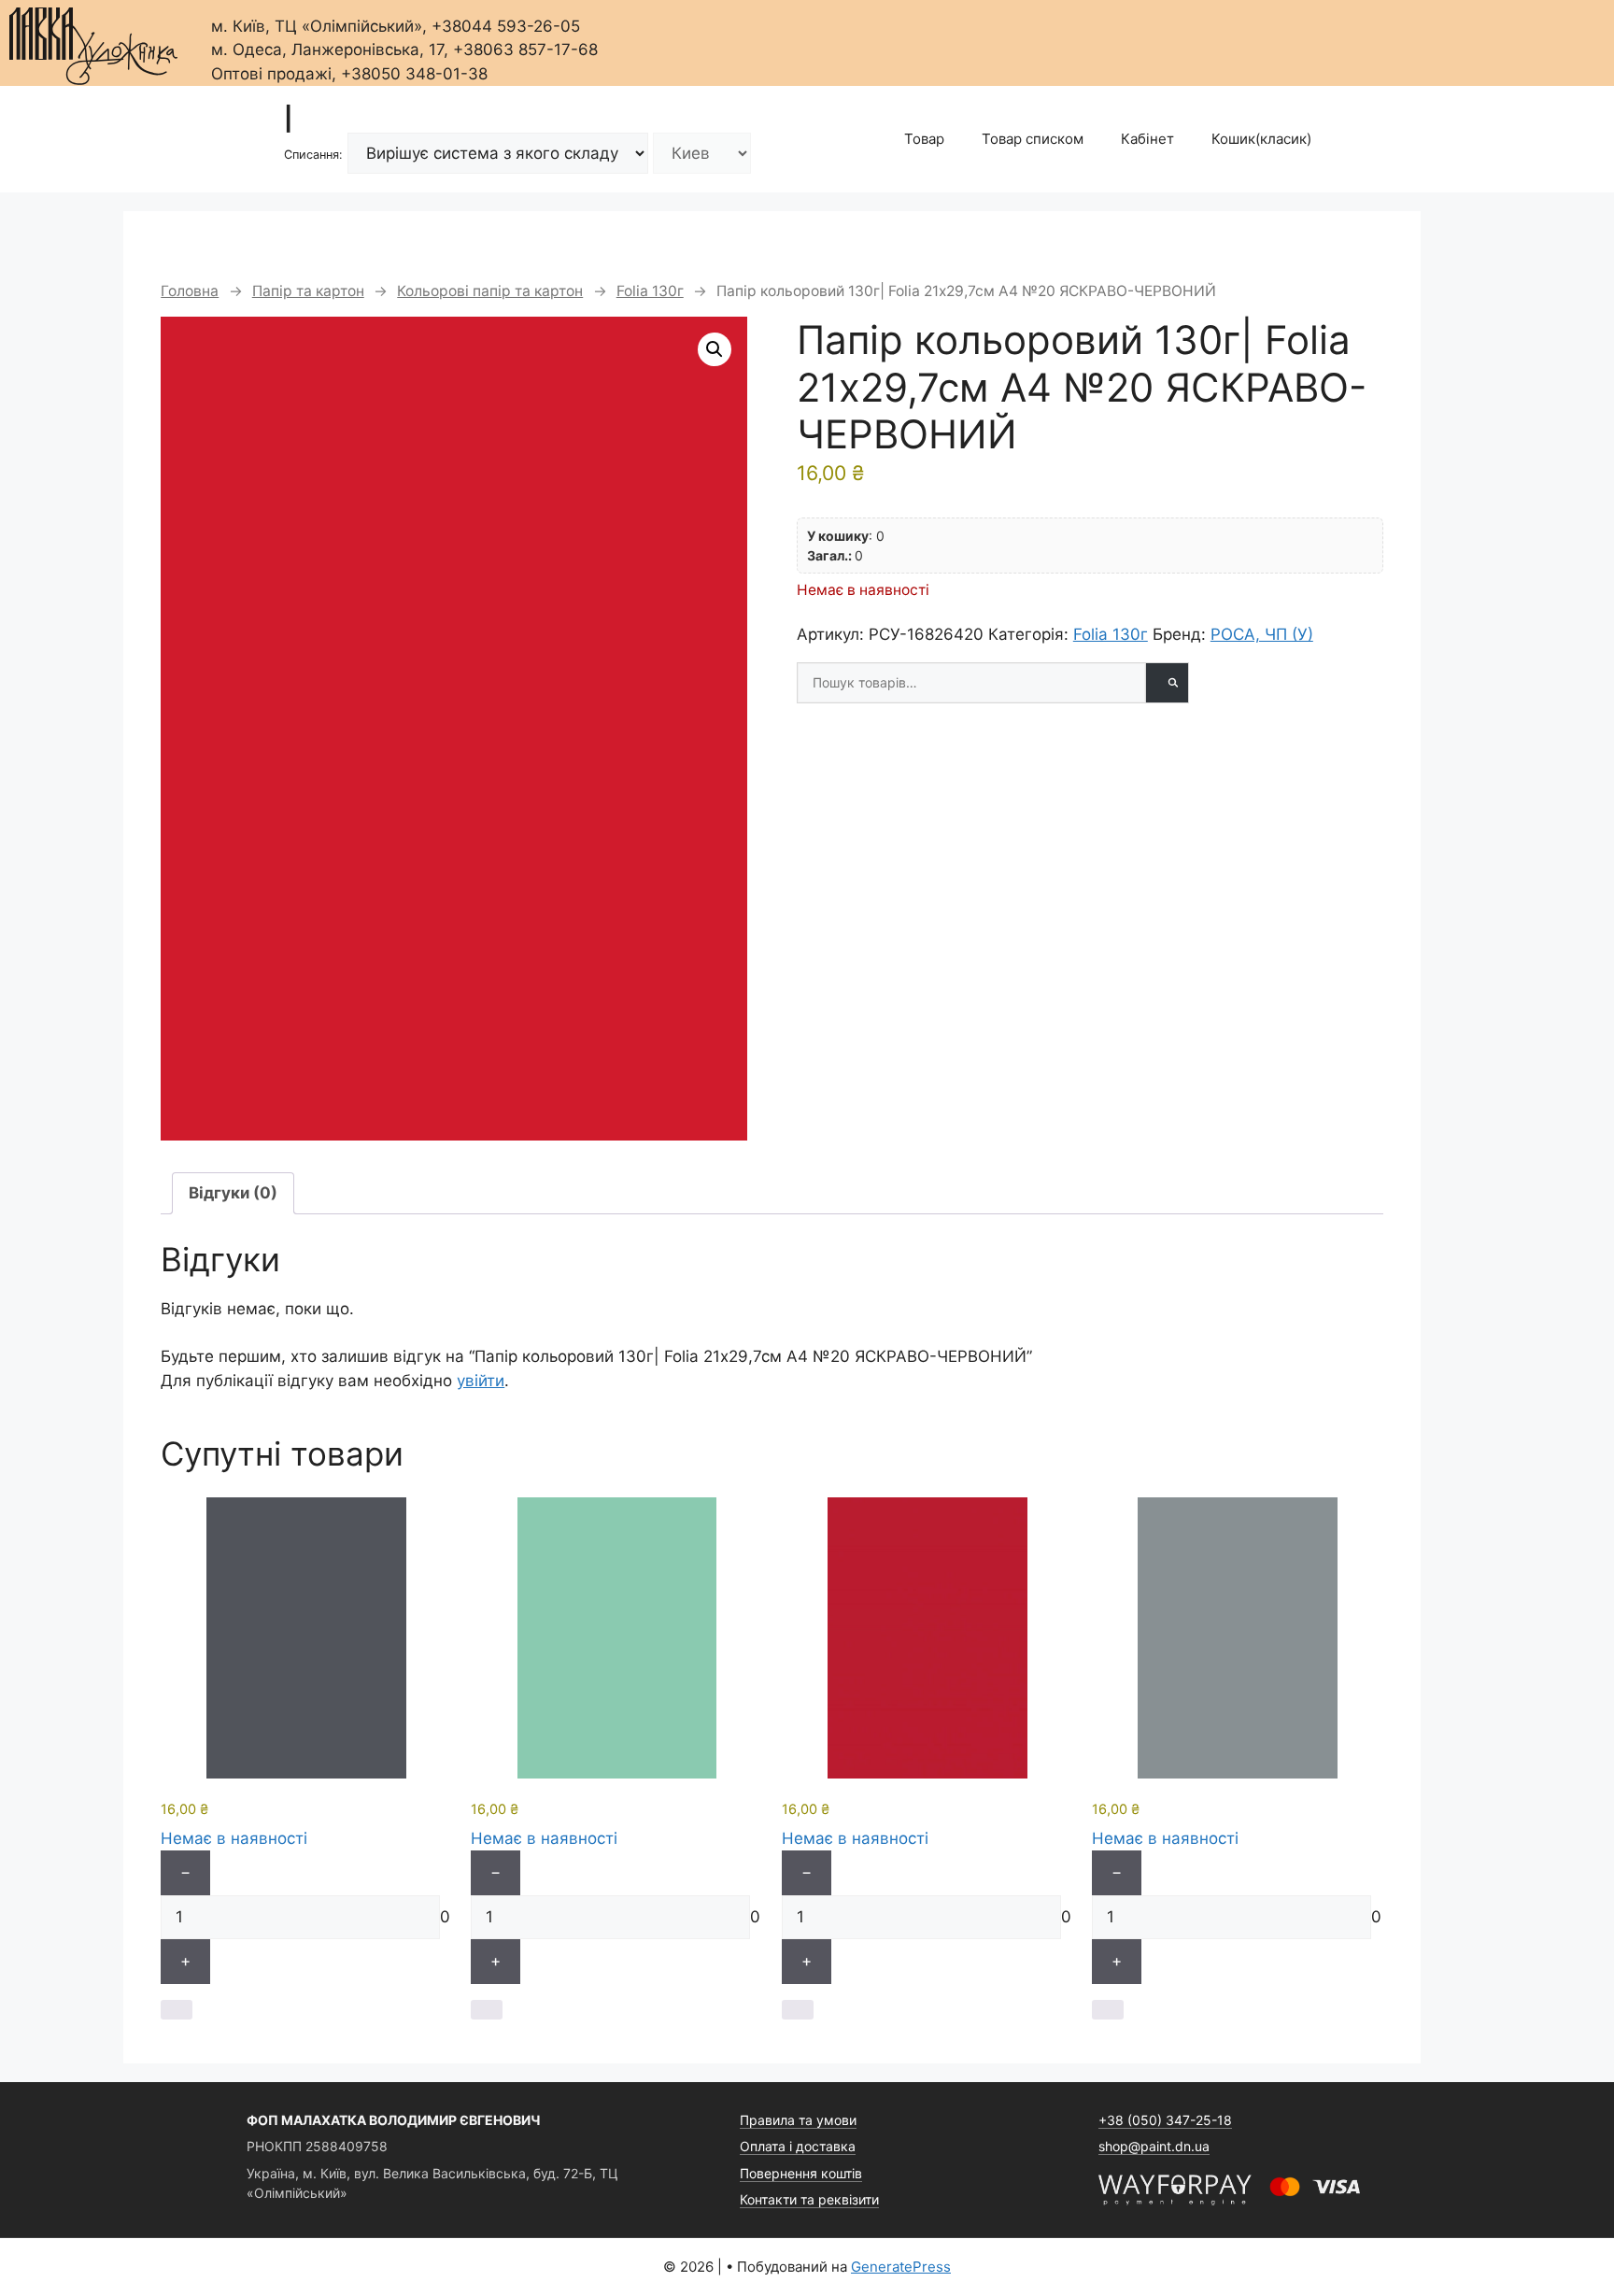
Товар (924, 139)
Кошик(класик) (1261, 139)
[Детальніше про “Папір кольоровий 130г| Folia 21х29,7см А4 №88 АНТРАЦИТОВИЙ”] (177, 2010)
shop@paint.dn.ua (1154, 2146)
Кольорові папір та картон (490, 291)
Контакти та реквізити (809, 2199)
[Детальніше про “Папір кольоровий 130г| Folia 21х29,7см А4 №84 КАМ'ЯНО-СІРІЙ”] (1108, 2010)
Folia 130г (650, 291)
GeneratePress (901, 2267)
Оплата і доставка (798, 2146)
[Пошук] (1167, 683)
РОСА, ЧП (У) (1262, 634)
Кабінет (1147, 139)
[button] (715, 349)
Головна (190, 291)
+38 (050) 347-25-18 (1165, 2120)
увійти (481, 1381)
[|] (93, 41)
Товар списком (1033, 139)
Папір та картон (308, 291)
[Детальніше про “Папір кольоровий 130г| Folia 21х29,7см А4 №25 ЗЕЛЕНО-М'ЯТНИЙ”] (487, 2010)
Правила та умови (798, 2120)
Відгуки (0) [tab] (233, 1193)
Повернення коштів (801, 2173)
